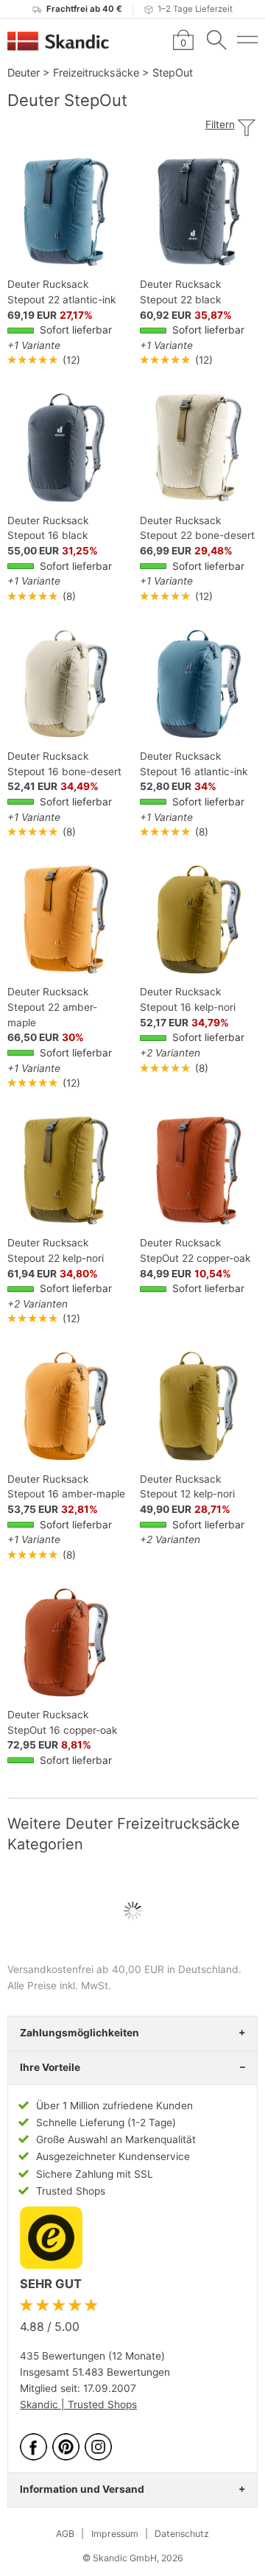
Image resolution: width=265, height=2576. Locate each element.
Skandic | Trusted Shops (78, 2404)
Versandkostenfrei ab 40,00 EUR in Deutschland (123, 1969)
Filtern (220, 124)
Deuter (24, 73)
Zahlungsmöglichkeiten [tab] (79, 2033)
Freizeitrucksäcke (96, 73)
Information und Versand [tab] (82, 2489)
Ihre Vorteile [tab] (50, 2067)
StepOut (173, 73)
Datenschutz (182, 2534)
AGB (65, 2534)
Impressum (115, 2534)
